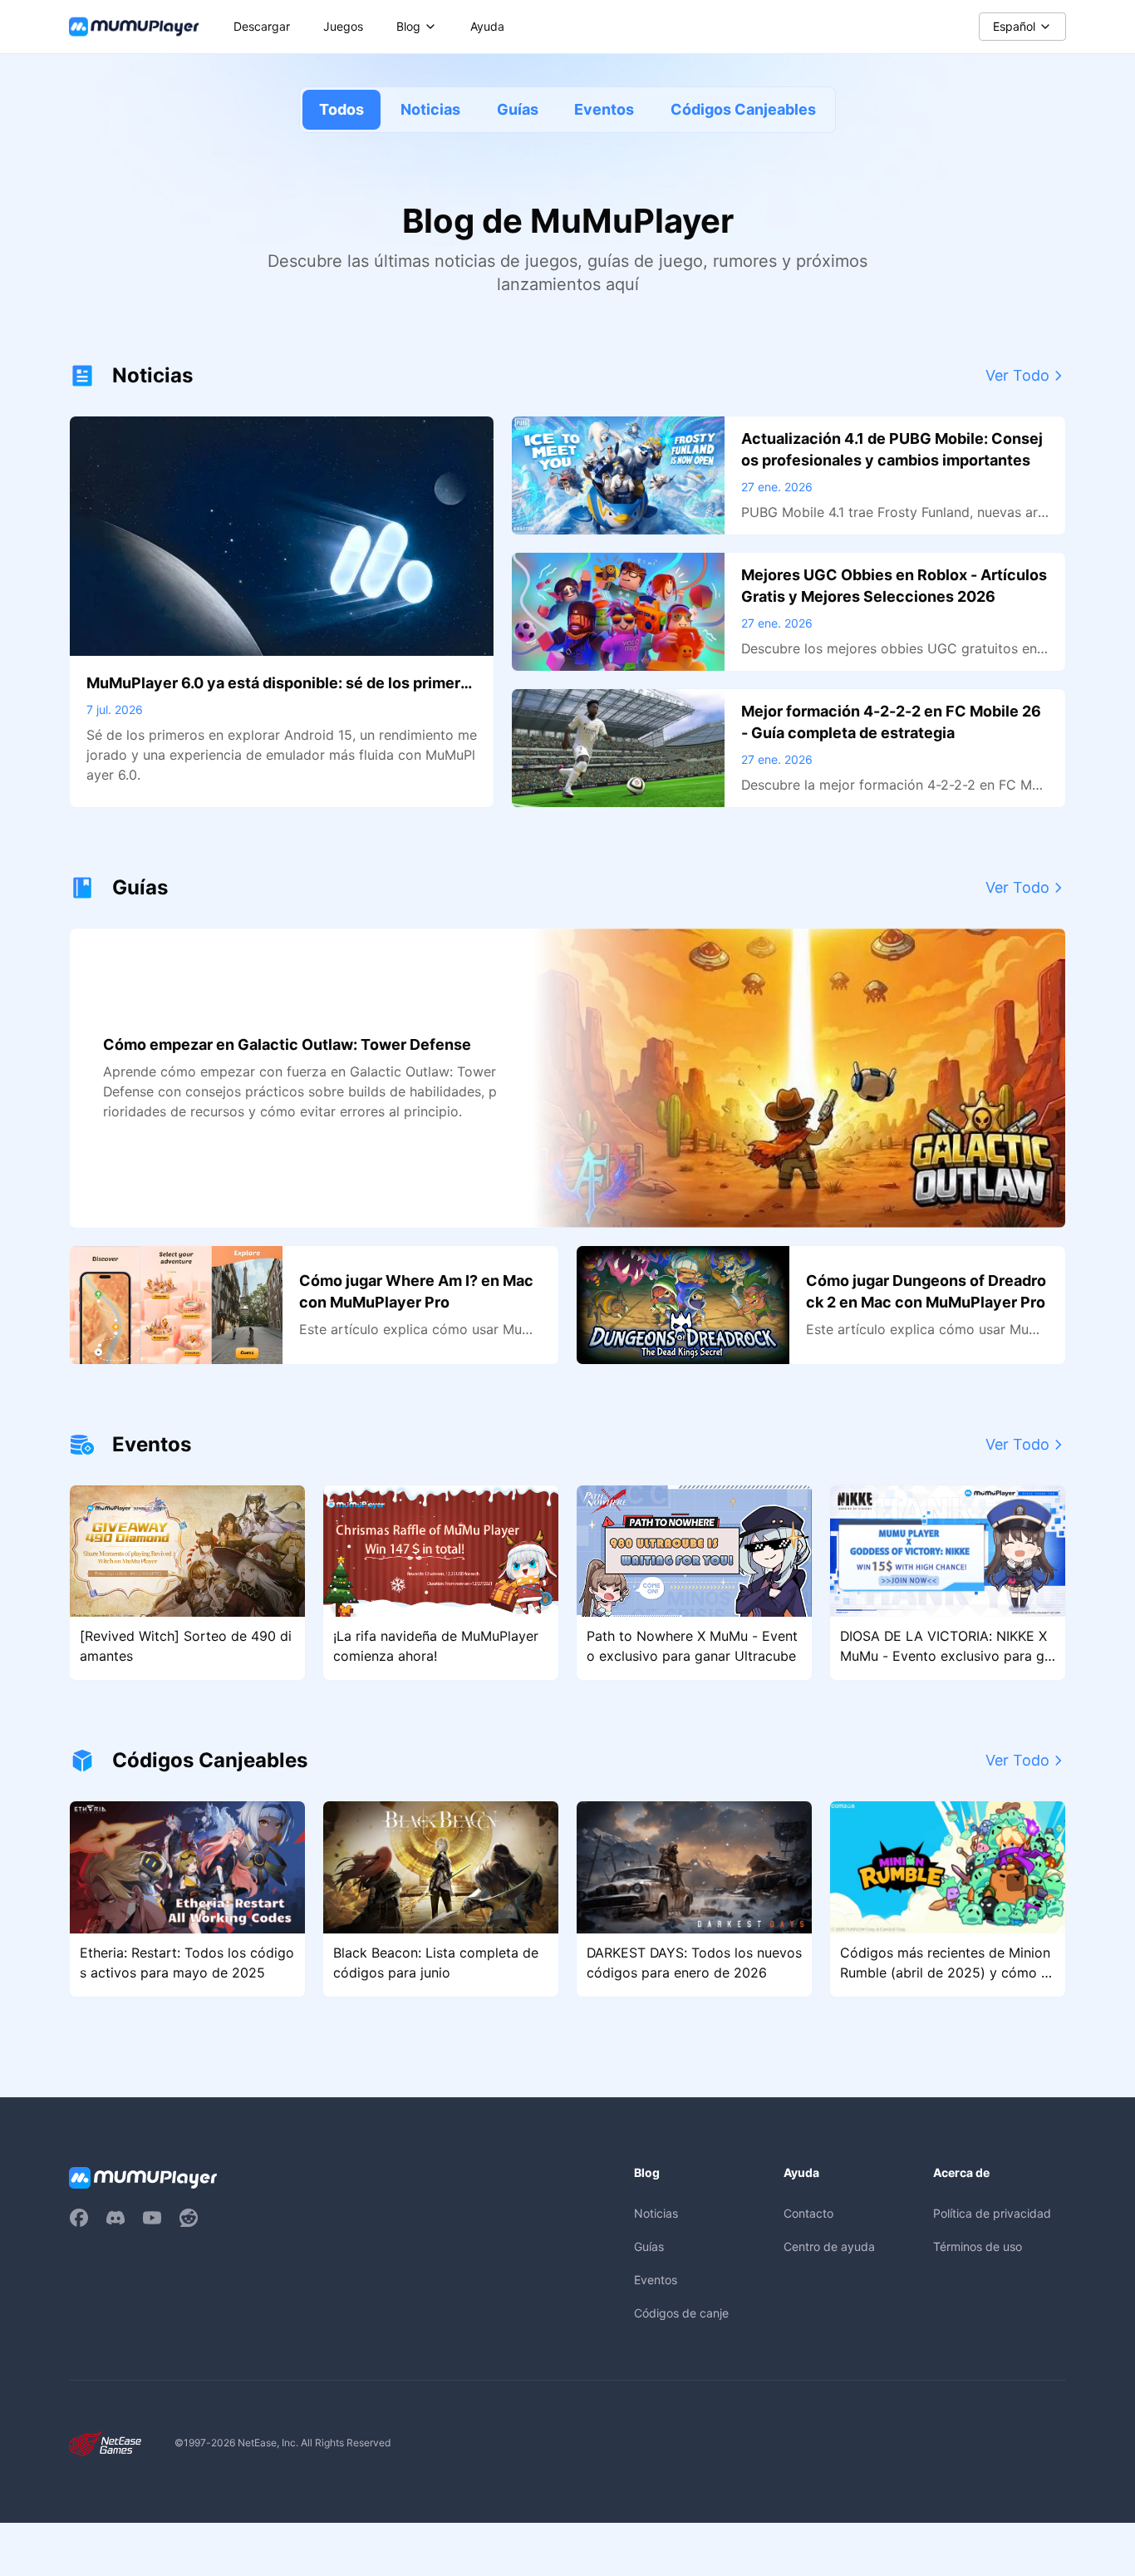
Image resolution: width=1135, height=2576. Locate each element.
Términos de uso (978, 2246)
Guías (518, 109)
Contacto (808, 2213)
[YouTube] (152, 2218)
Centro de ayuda (829, 2246)
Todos (341, 109)
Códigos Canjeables (743, 109)
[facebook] (79, 2218)
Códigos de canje (681, 2313)
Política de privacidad (992, 2213)
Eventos (604, 109)
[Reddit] (189, 2218)
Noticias (430, 109)
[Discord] (115, 2218)
